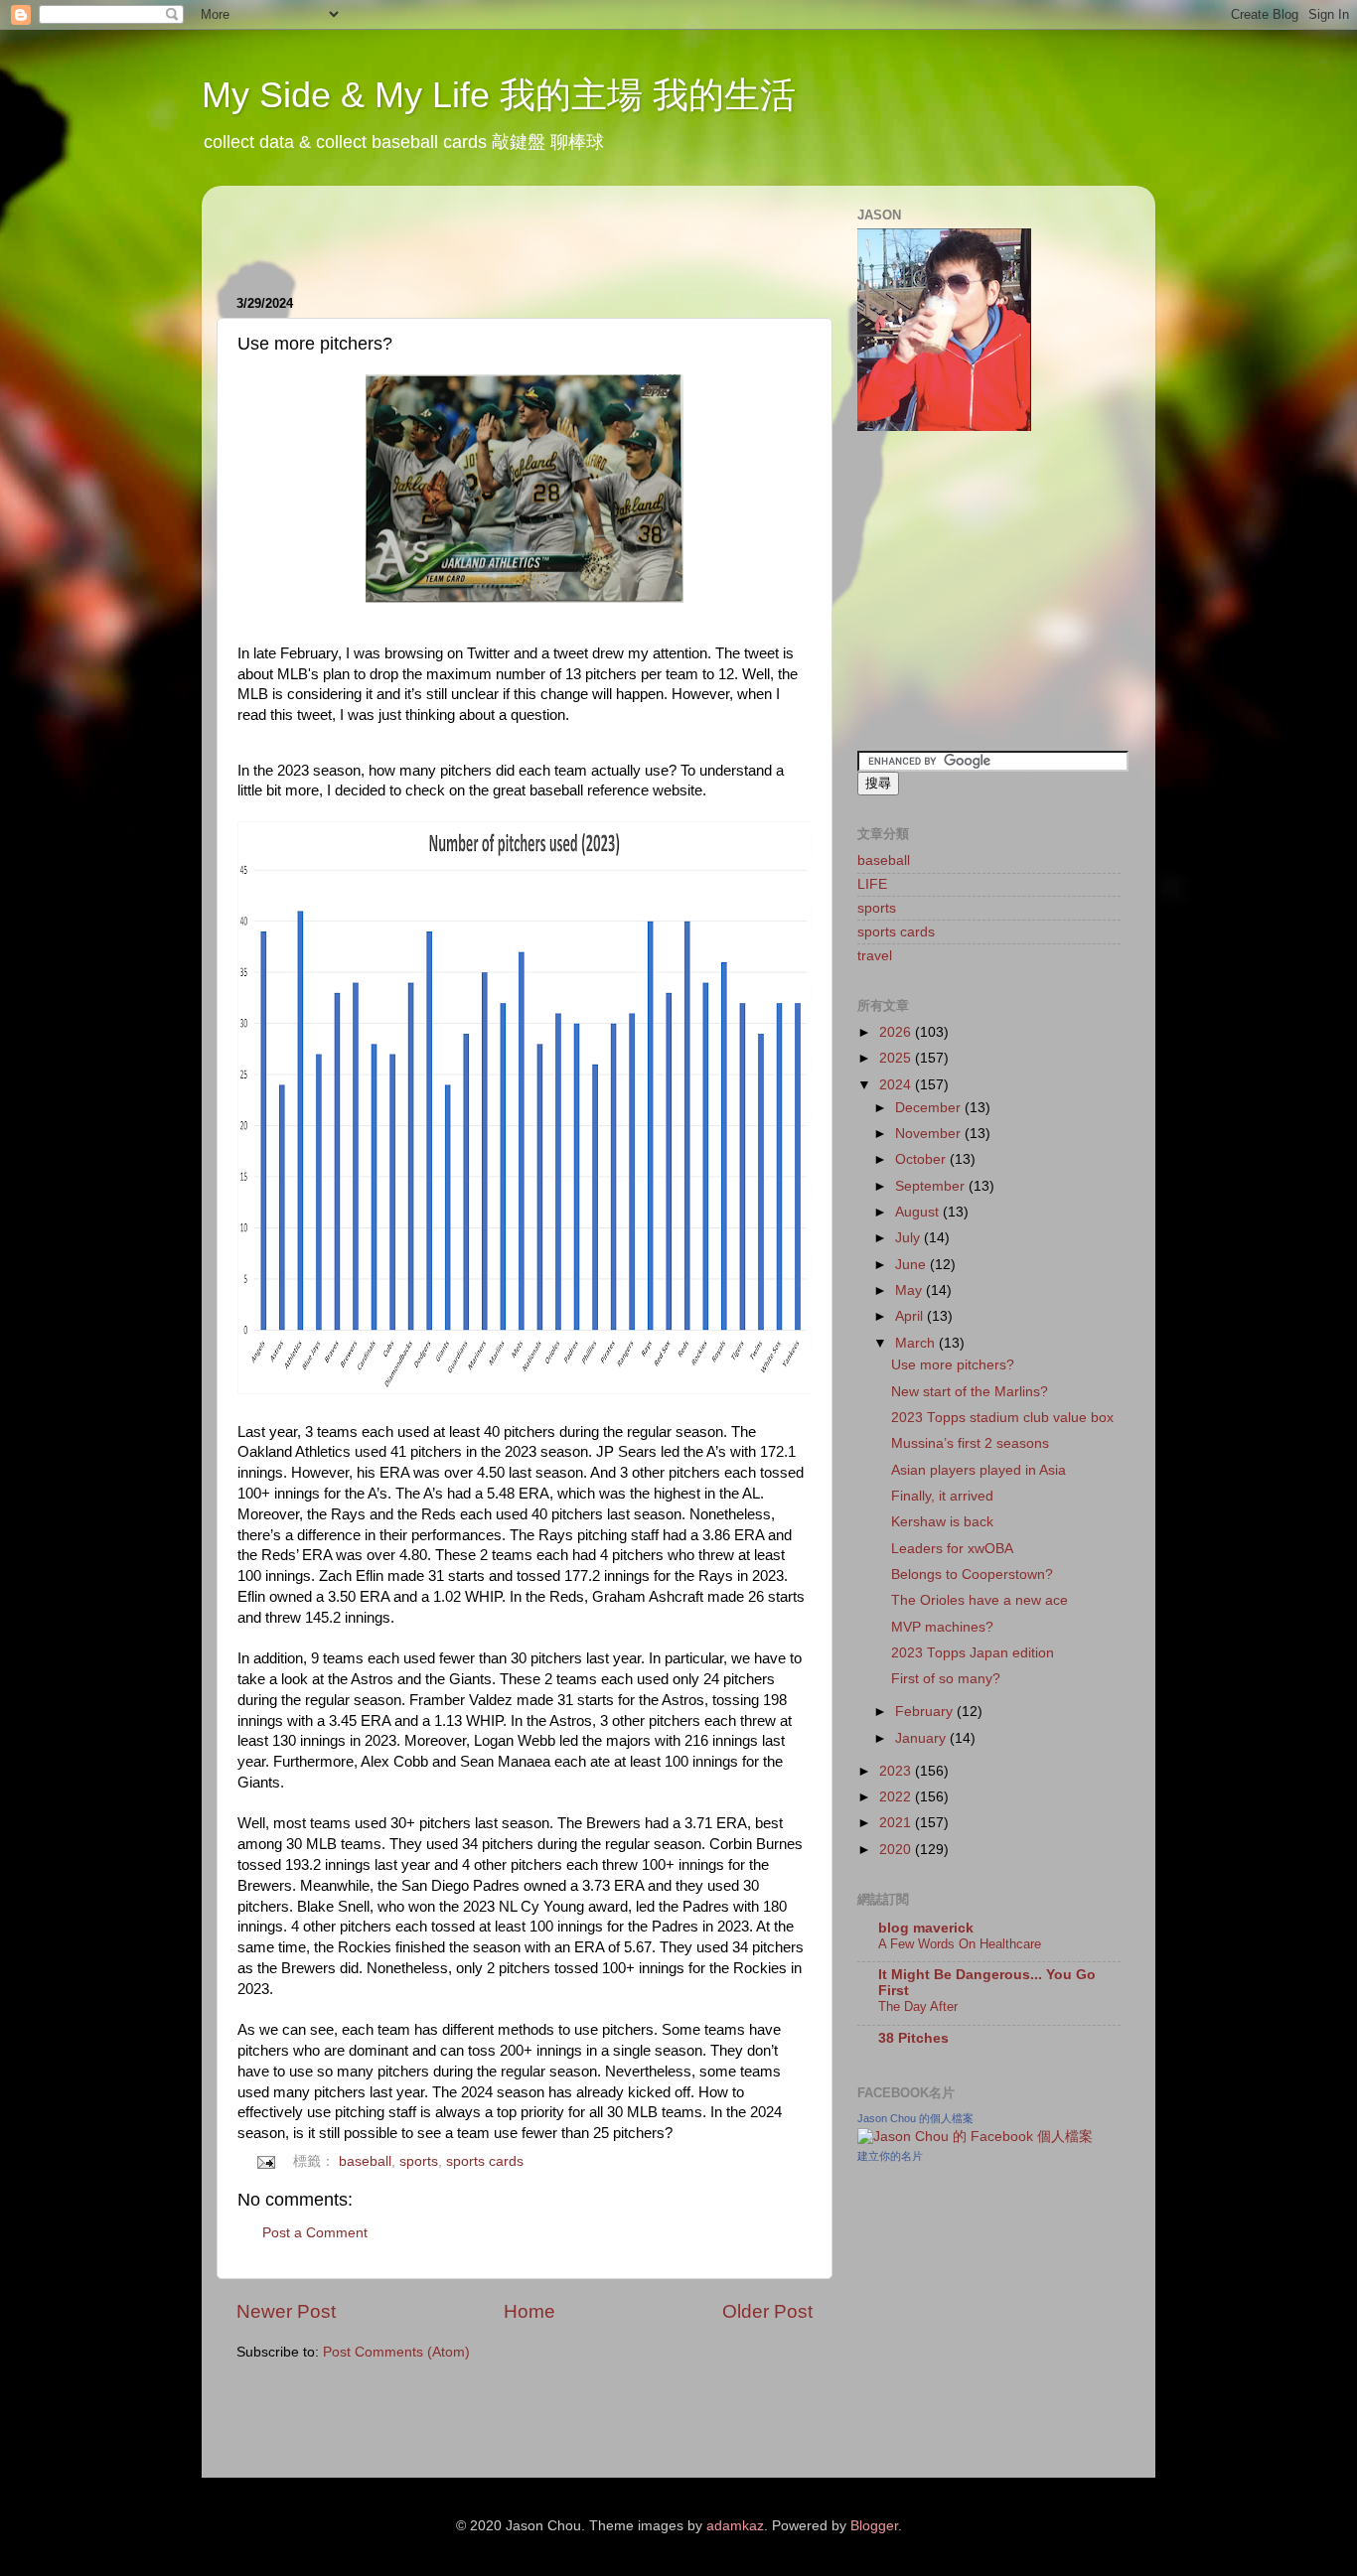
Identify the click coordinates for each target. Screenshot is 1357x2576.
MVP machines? (942, 1627)
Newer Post (286, 2311)
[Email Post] (266, 2161)
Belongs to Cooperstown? (972, 1574)
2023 (897, 1771)
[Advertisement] (469, 230)
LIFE (872, 884)
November (930, 1134)
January (922, 1738)
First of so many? (946, 1679)
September (932, 1186)
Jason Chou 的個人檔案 (915, 2118)
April (911, 1316)
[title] (975, 2137)
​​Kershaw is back (942, 1522)
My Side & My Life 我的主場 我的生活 (499, 95)
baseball (365, 2161)
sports (419, 2161)
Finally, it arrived (942, 1496)
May (910, 1290)
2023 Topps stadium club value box (1002, 1418)
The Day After (918, 2006)
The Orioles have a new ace (980, 1600)
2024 (897, 1085)
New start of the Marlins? (970, 1392)
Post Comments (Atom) (396, 2352)
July (909, 1238)
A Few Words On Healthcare (960, 1944)
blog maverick (926, 1928)
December (930, 1108)
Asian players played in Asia (979, 1470)
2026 (897, 1032)
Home (529, 2311)
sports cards (485, 2161)
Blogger (874, 2526)
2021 (897, 1823)
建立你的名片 (890, 2156)
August (919, 1212)
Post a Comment (315, 2233)
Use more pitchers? (953, 1365)
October (922, 1159)
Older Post (767, 2311)
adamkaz (735, 2526)
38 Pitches (913, 2038)
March (917, 1343)
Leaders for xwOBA (952, 1549)
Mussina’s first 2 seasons (970, 1443)
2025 (897, 1058)
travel (875, 956)
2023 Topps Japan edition (973, 1653)
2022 (897, 1797)
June (912, 1265)
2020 (897, 1850)
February (926, 1712)
